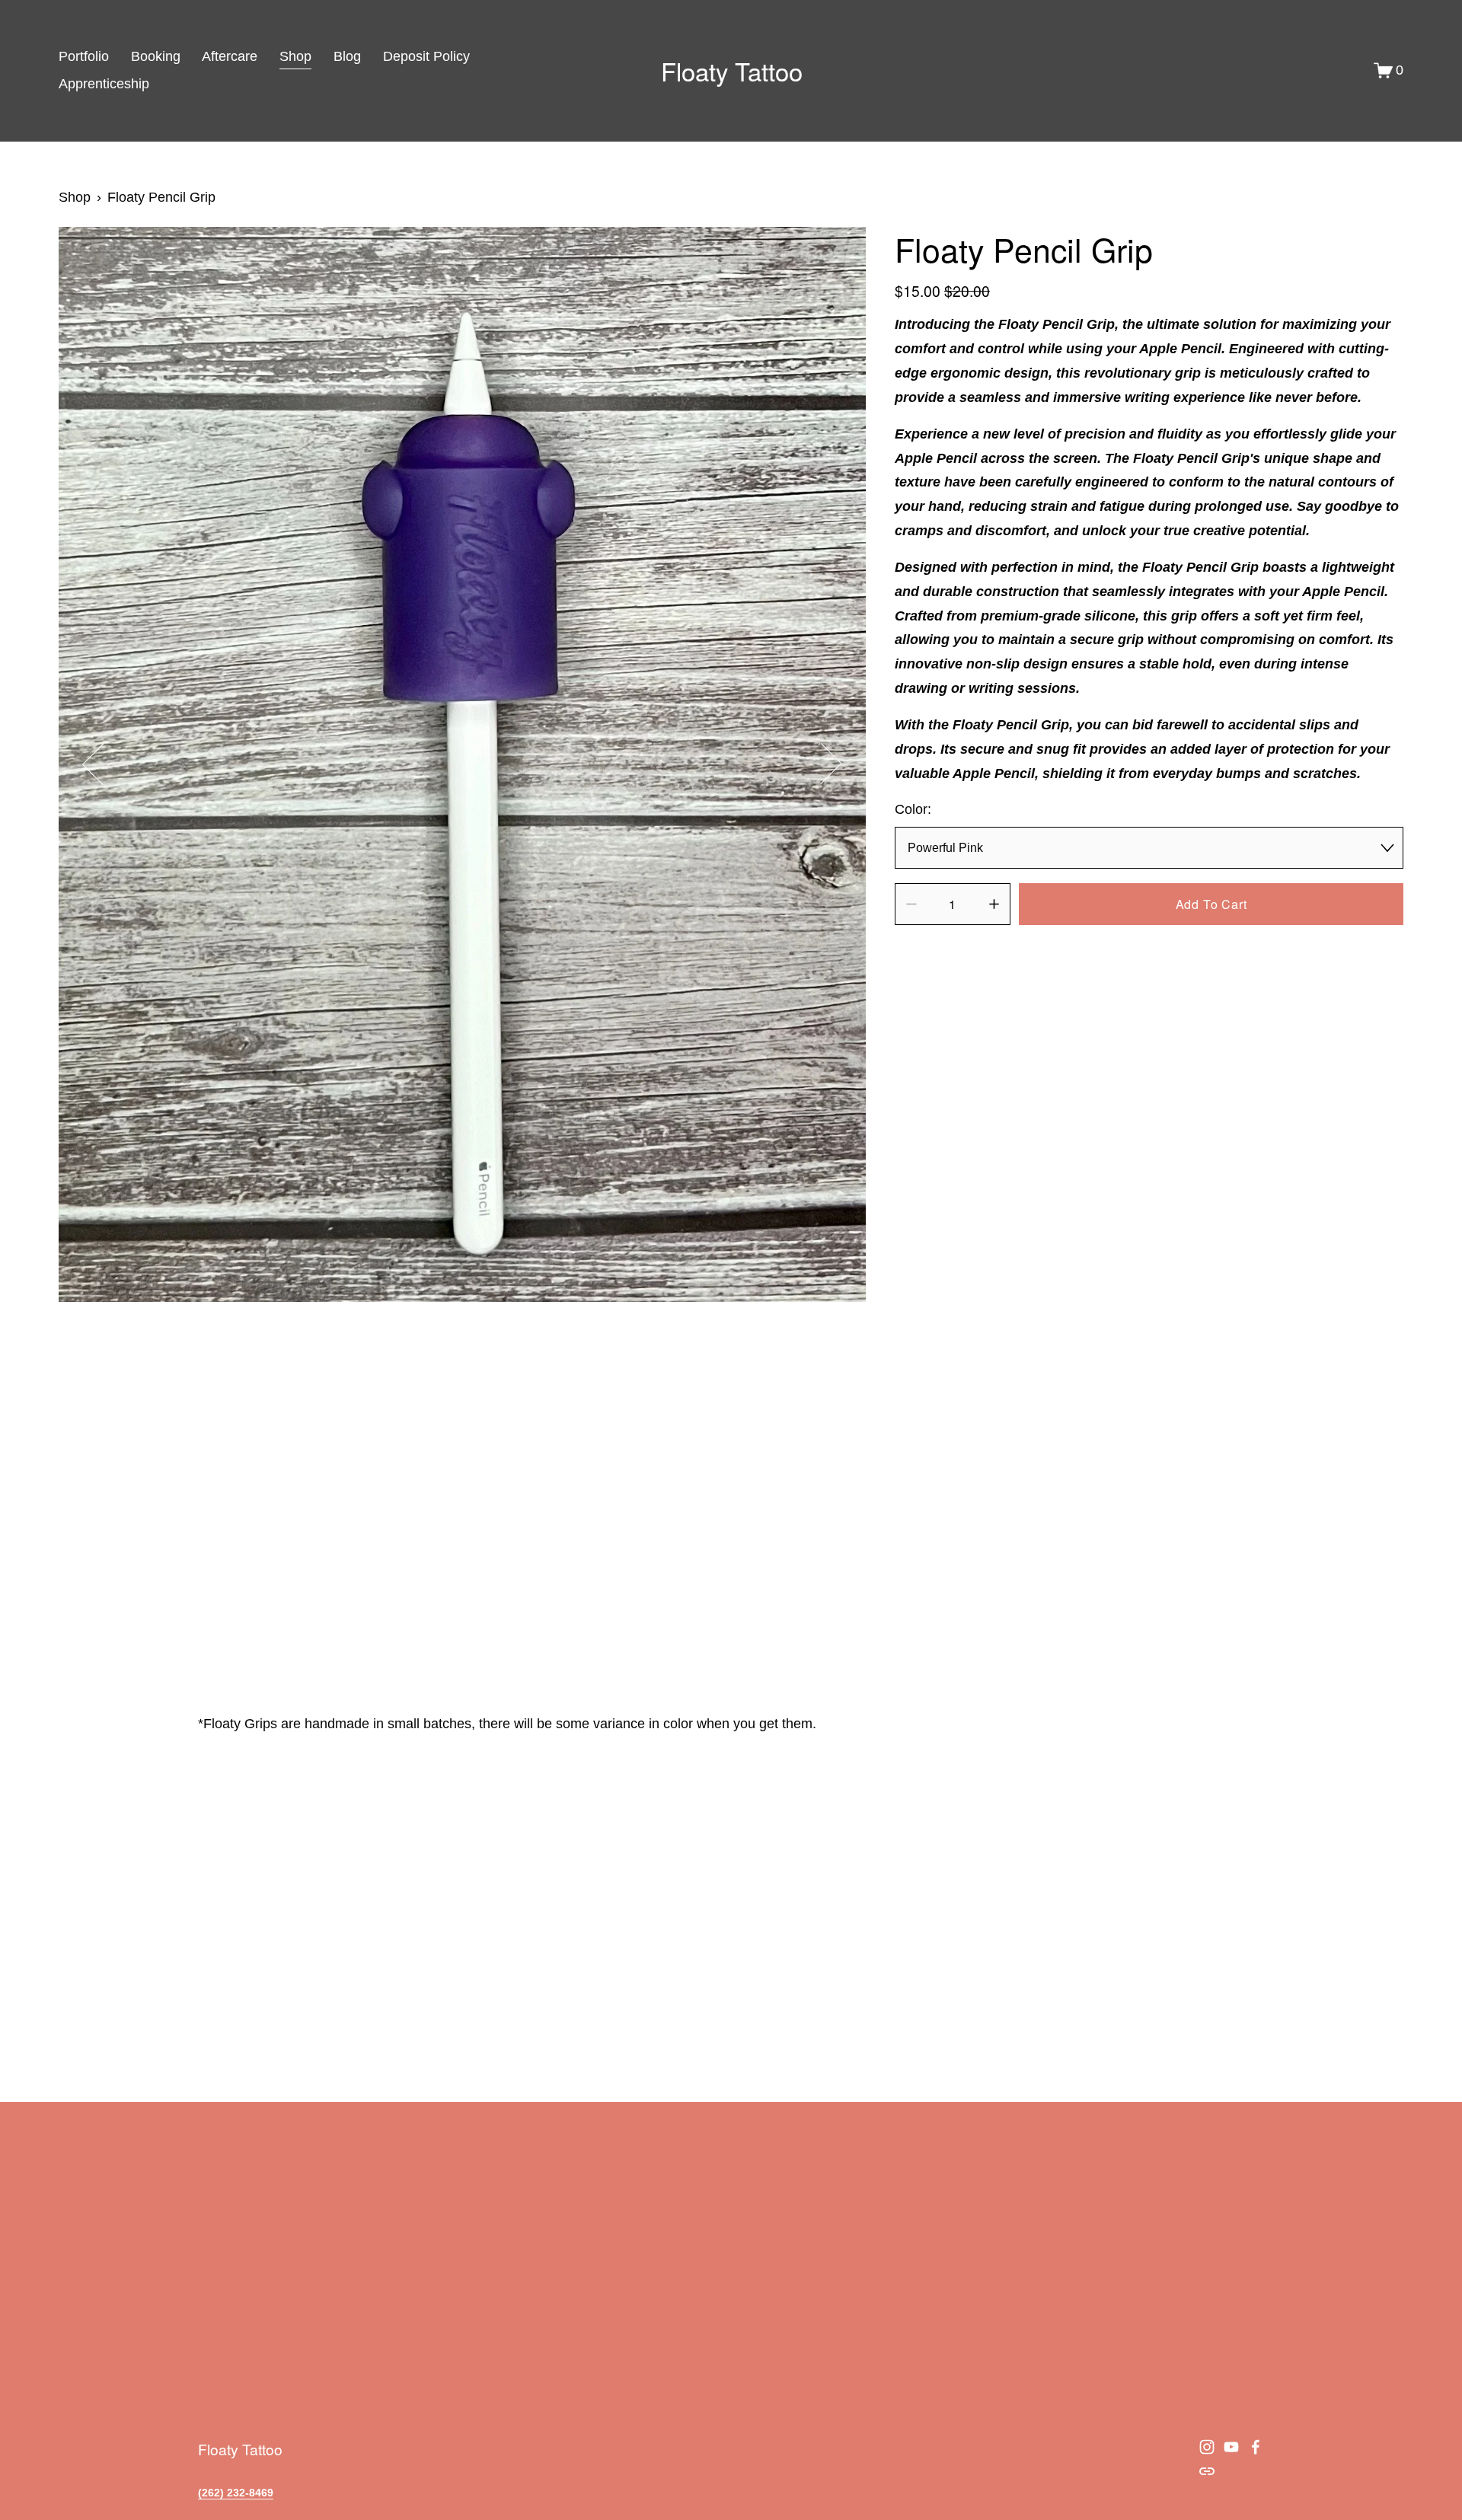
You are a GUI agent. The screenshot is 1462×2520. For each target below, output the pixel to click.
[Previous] (103, 764)
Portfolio (84, 56)
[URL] (1207, 2471)
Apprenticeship (104, 84)
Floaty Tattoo (732, 70)
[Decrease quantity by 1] (911, 904)
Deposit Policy (426, 56)
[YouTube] (1231, 2447)
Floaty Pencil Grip (161, 197)
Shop (295, 56)
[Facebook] (1256, 2447)
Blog (347, 56)
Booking (156, 56)
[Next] (821, 764)
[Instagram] (1207, 2447)
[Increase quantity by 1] (994, 904)
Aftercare (230, 56)
